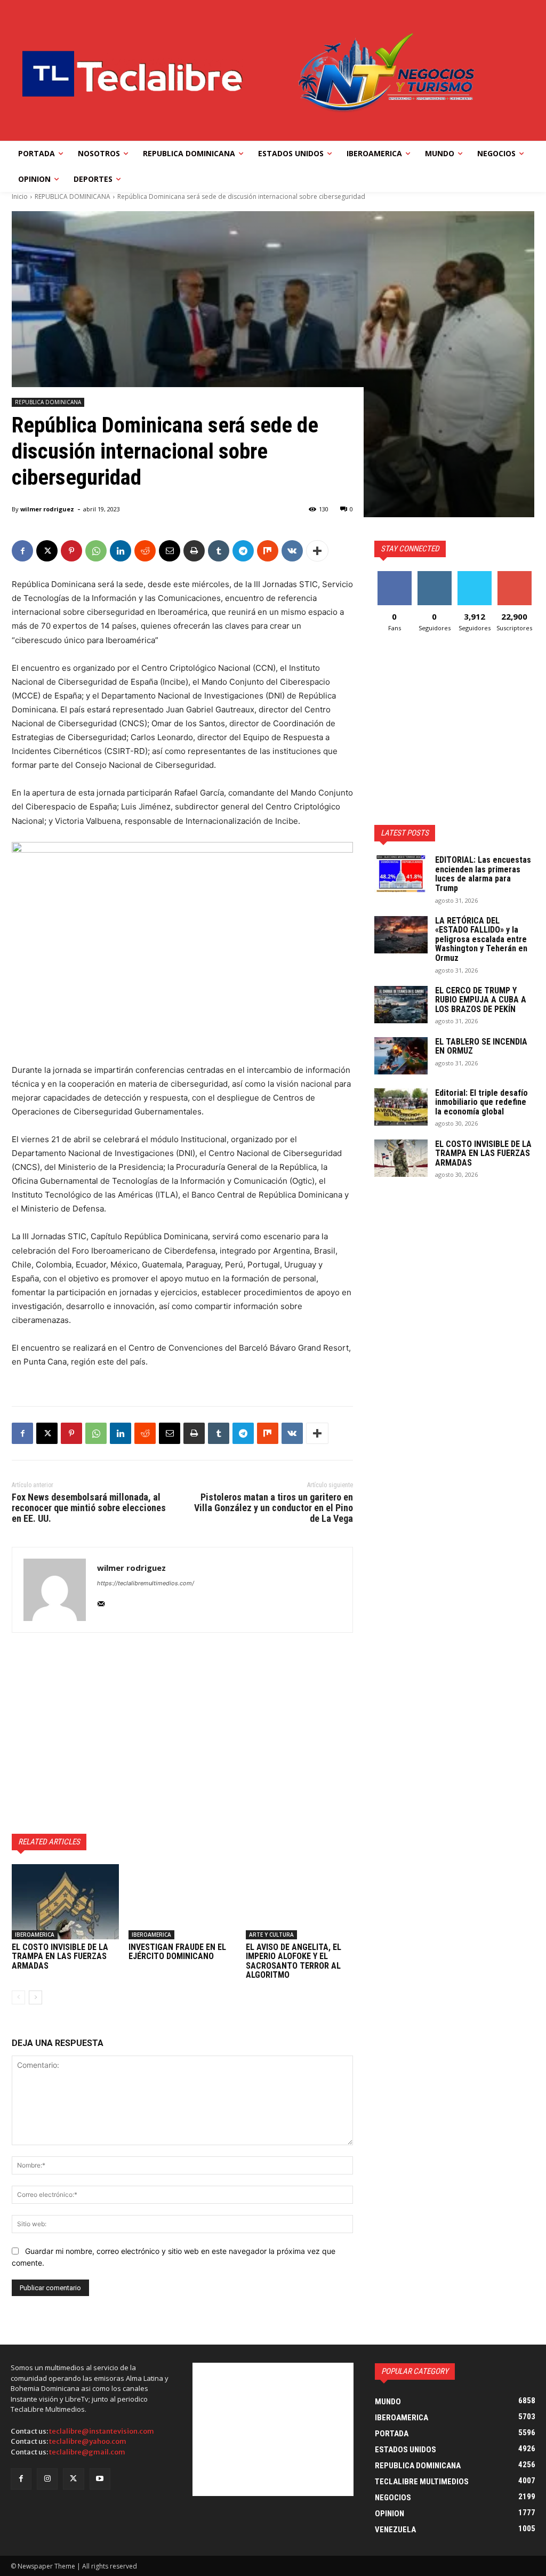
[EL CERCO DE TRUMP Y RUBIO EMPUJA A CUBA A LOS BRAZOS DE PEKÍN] (401, 1005)
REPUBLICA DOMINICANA (73, 196)
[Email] (170, 551)
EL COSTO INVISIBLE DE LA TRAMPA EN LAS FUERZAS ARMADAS (60, 1956)
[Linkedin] (121, 551)
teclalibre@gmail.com (87, 2452)
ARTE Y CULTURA (271, 1935)
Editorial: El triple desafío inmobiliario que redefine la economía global (481, 1102)
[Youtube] (100, 2479)
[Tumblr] (219, 551)
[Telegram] (243, 551)
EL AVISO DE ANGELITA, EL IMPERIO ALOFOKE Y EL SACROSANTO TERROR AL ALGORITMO (294, 1961)
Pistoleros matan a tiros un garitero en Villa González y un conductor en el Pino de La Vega (274, 1508)
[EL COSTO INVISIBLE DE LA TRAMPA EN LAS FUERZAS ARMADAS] (65, 1902)
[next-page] (35, 1997)
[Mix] (268, 551)
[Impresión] (194, 551)
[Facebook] (22, 551)
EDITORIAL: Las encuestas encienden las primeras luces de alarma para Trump (483, 874)
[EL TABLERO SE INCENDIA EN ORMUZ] (401, 1056)
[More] (317, 551)
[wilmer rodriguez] (55, 1590)
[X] (47, 551)
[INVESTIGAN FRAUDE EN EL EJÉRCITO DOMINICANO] (182, 1902)
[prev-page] (18, 1997)
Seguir (434, 575)
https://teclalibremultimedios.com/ (146, 1583)
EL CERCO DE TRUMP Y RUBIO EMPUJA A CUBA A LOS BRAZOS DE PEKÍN (481, 1000)
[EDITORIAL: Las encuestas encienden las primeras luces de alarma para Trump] (401, 874)
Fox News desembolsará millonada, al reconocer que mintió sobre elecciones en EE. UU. (89, 1508)
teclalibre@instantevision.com (102, 2431)
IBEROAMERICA (35, 1935)
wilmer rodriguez (47, 509)
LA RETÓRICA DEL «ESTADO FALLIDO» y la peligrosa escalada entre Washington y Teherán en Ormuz (481, 939)
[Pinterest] (71, 551)
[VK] (292, 551)
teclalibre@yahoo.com (88, 2441)
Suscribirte (514, 575)
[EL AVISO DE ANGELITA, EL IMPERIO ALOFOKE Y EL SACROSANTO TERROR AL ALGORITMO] (299, 1902)
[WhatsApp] (96, 551)
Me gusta (394, 575)
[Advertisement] (182, 1733)
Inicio (20, 196)
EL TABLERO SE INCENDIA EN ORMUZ (481, 1046)
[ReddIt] (145, 551)
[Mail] (101, 1602)
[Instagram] (47, 2479)
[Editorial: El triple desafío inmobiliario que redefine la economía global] (401, 1107)
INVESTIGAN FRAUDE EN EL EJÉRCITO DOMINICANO (177, 1952)
